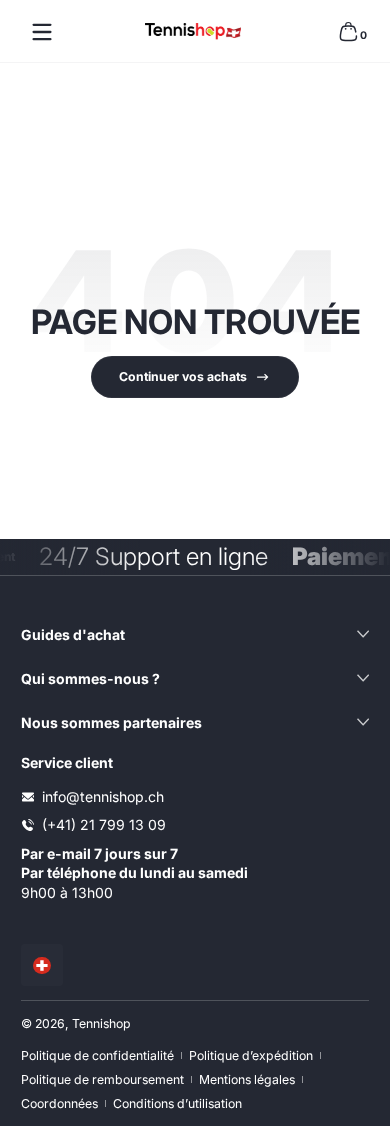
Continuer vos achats (183, 376)
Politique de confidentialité (97, 1055)
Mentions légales (247, 1079)
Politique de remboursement (102, 1079)
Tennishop (101, 1023)
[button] (348, 32)
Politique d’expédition (251, 1055)
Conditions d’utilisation (177, 1103)
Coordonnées (59, 1103)
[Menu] (42, 32)
